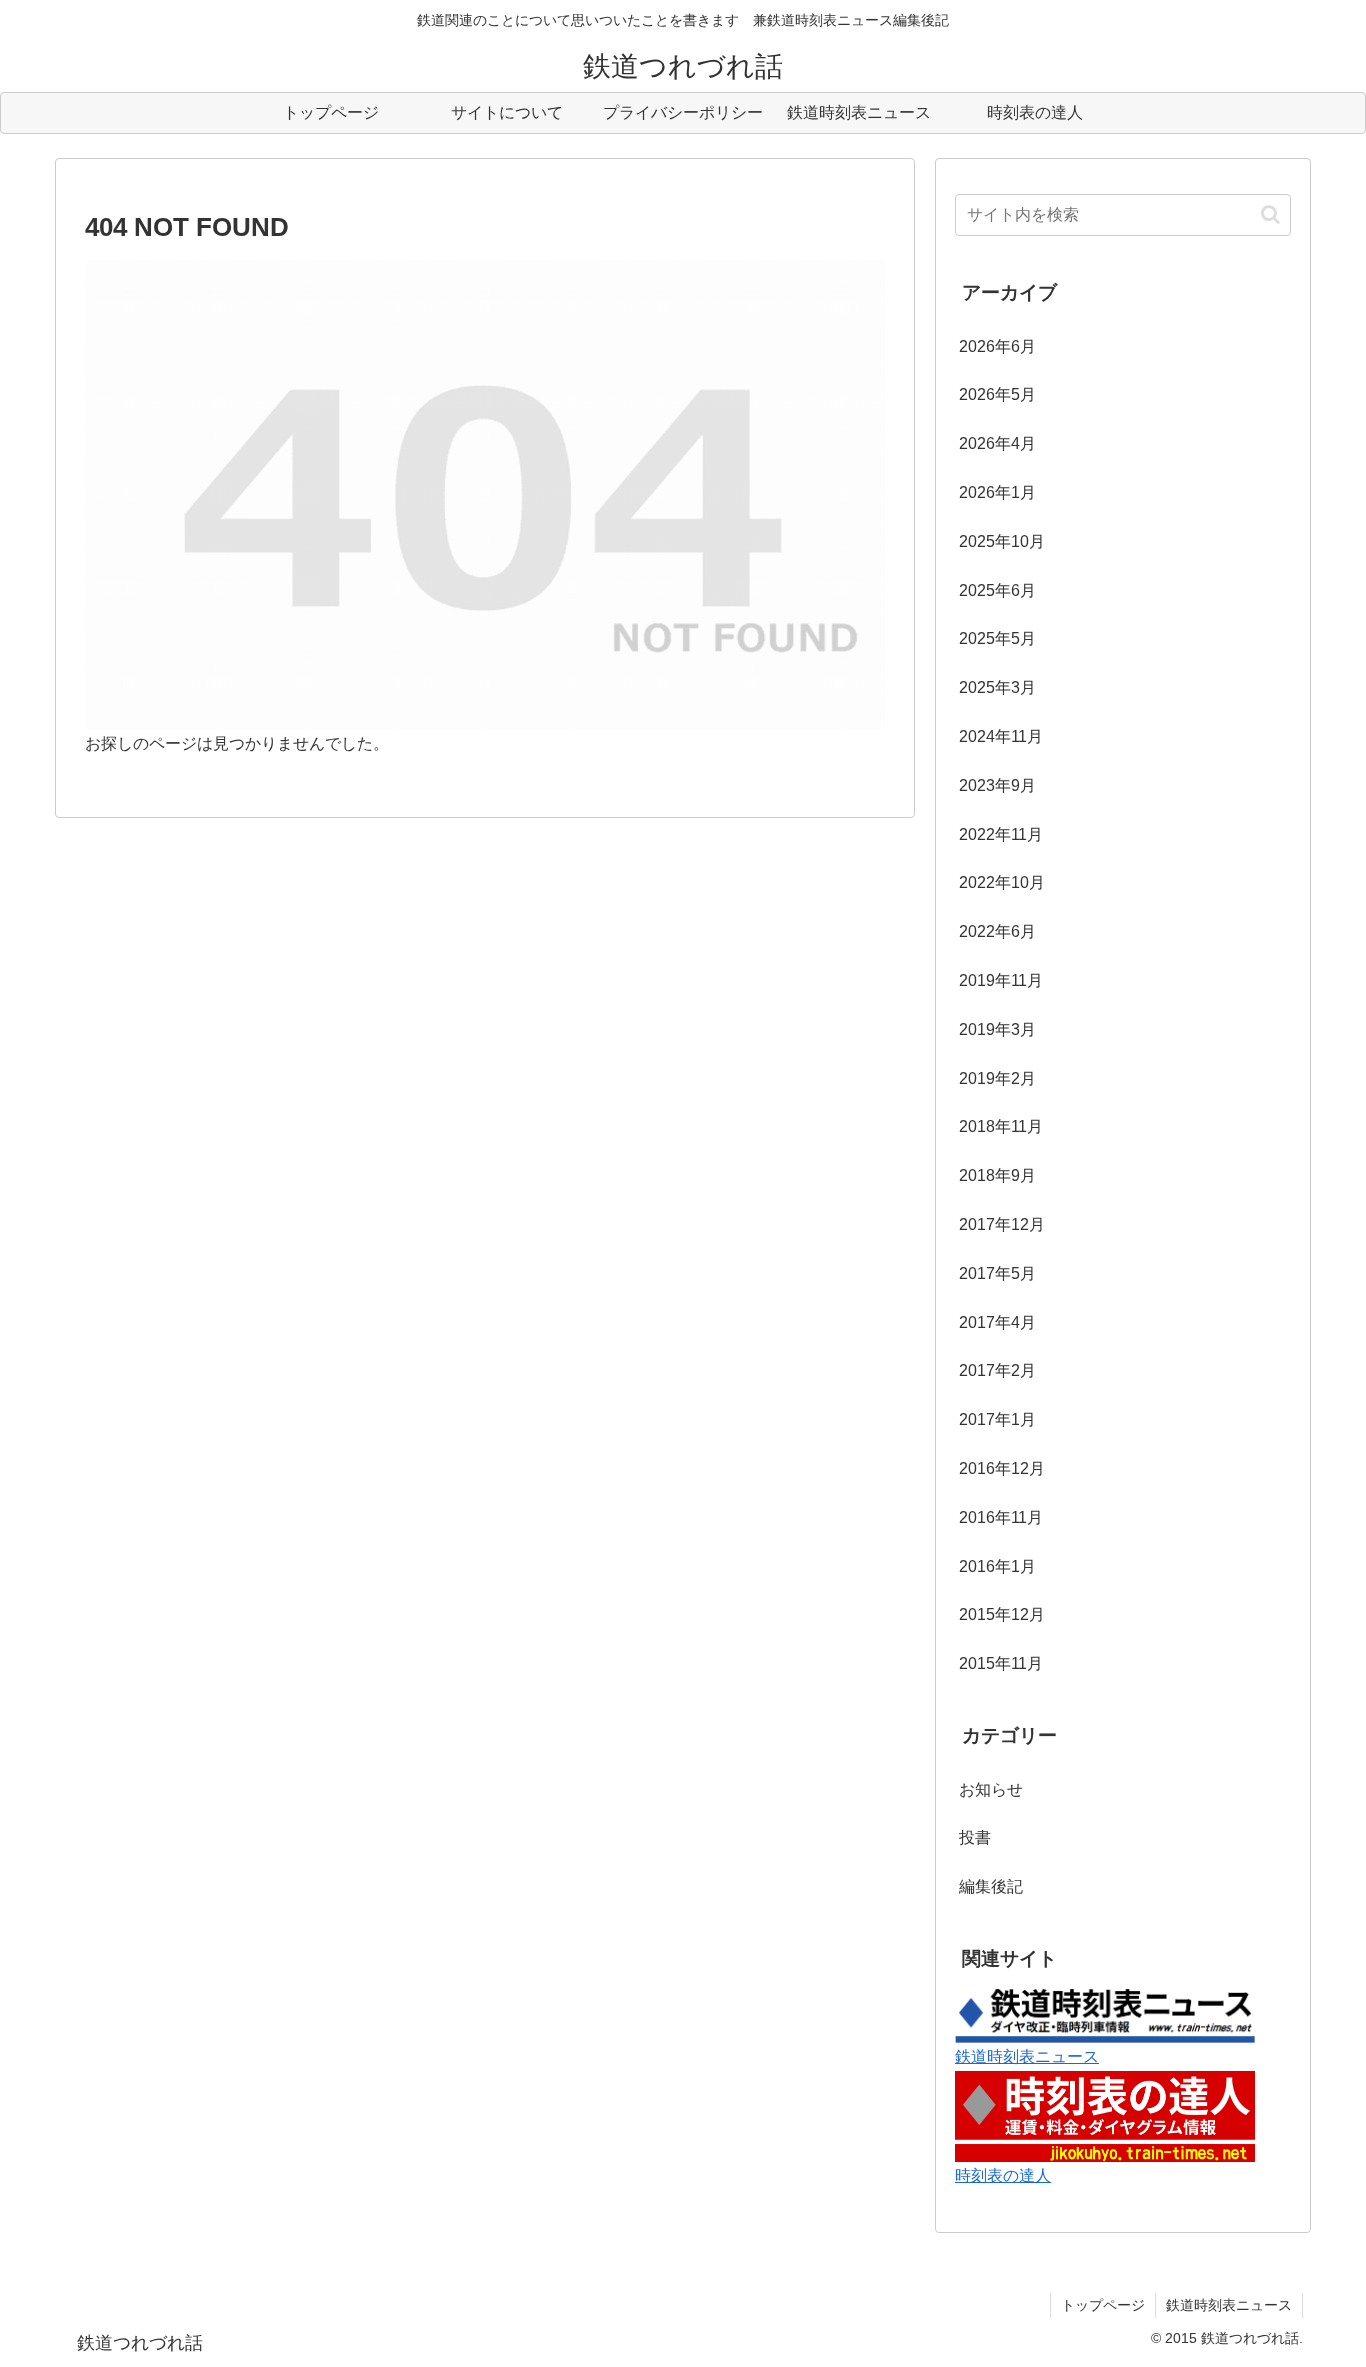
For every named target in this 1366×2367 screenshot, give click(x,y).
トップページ (1103, 2305)
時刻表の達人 (1003, 2175)
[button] (1270, 214)
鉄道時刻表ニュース (1027, 2056)
